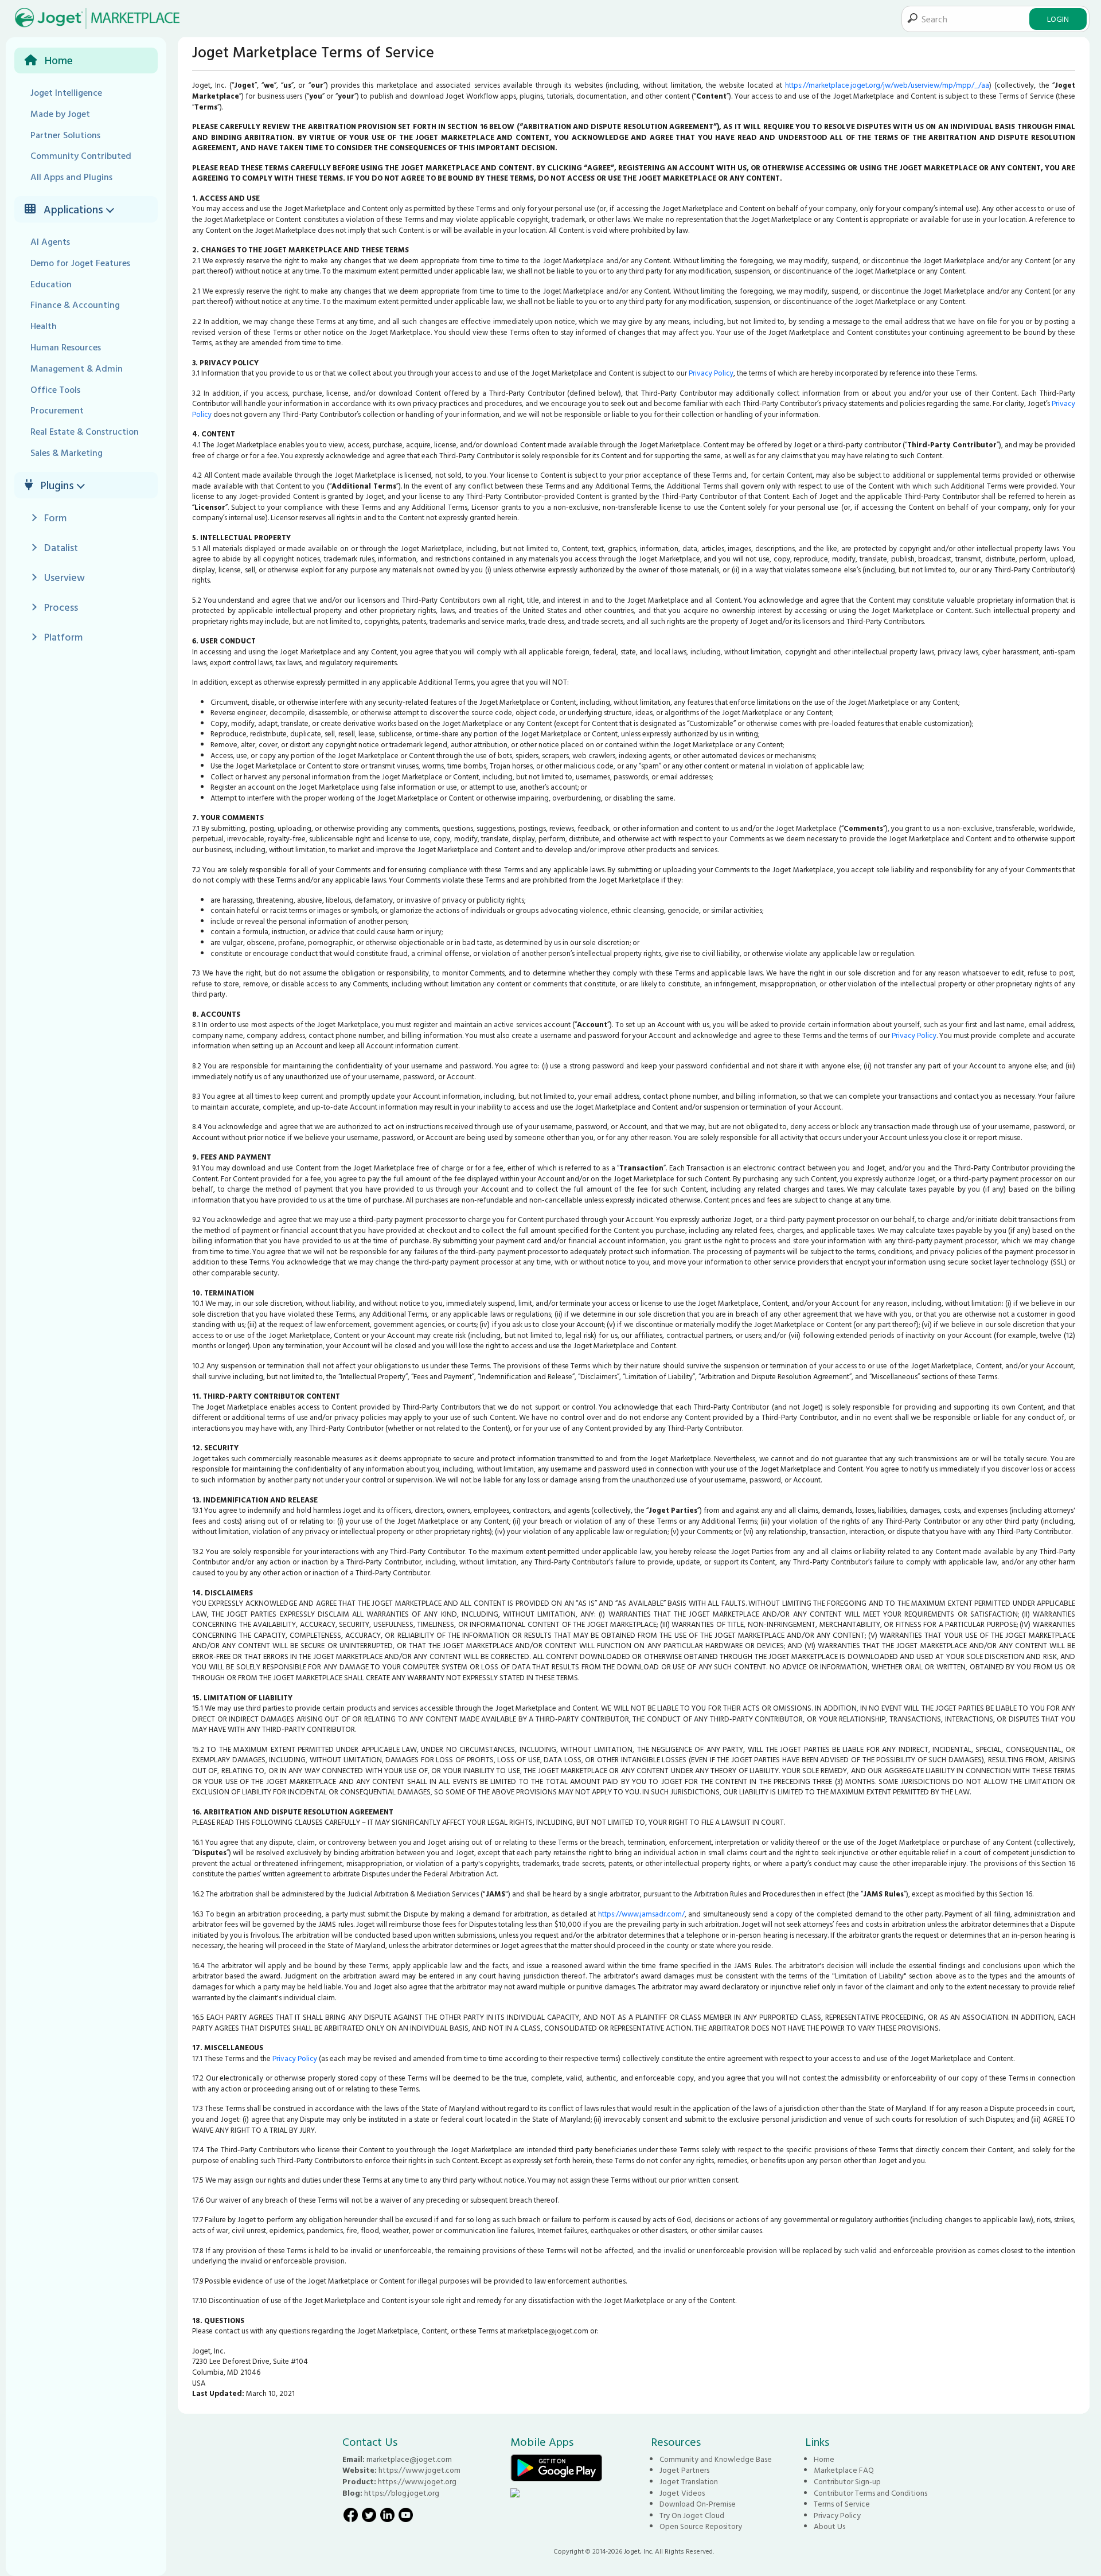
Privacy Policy (711, 373)
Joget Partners (684, 2470)
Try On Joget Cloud (692, 2515)
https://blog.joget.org (402, 2493)
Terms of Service (842, 2504)
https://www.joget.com (419, 2470)
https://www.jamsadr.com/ (641, 1914)
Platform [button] (63, 637)
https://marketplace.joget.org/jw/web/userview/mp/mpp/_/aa (887, 85)
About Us (829, 2526)
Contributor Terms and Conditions (870, 2493)
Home (824, 2459)
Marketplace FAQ (844, 2470)
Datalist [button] (61, 547)
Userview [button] (65, 577)
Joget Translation (689, 2481)
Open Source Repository (701, 2526)
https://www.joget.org (417, 2481)
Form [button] (55, 518)
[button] (112, 209)
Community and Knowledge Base (716, 2459)
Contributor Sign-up (847, 2481)
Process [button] (61, 607)
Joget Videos (682, 2493)
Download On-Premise (698, 2504)
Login (1058, 19)
